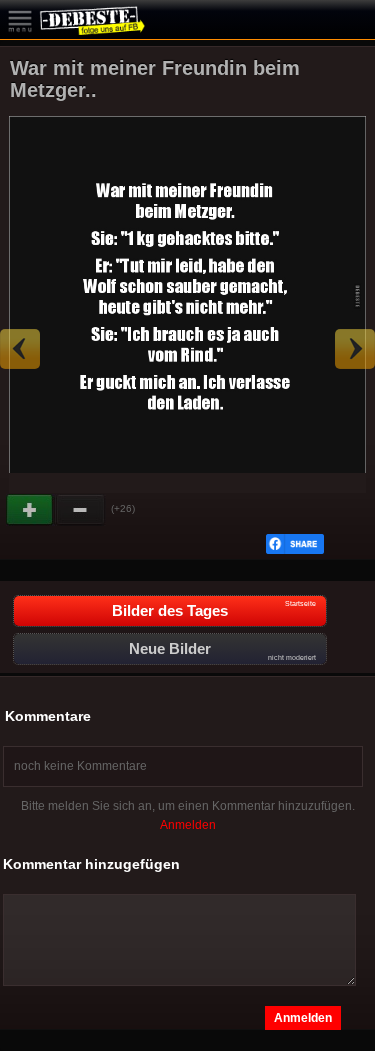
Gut (31, 510)
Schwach (81, 510)
